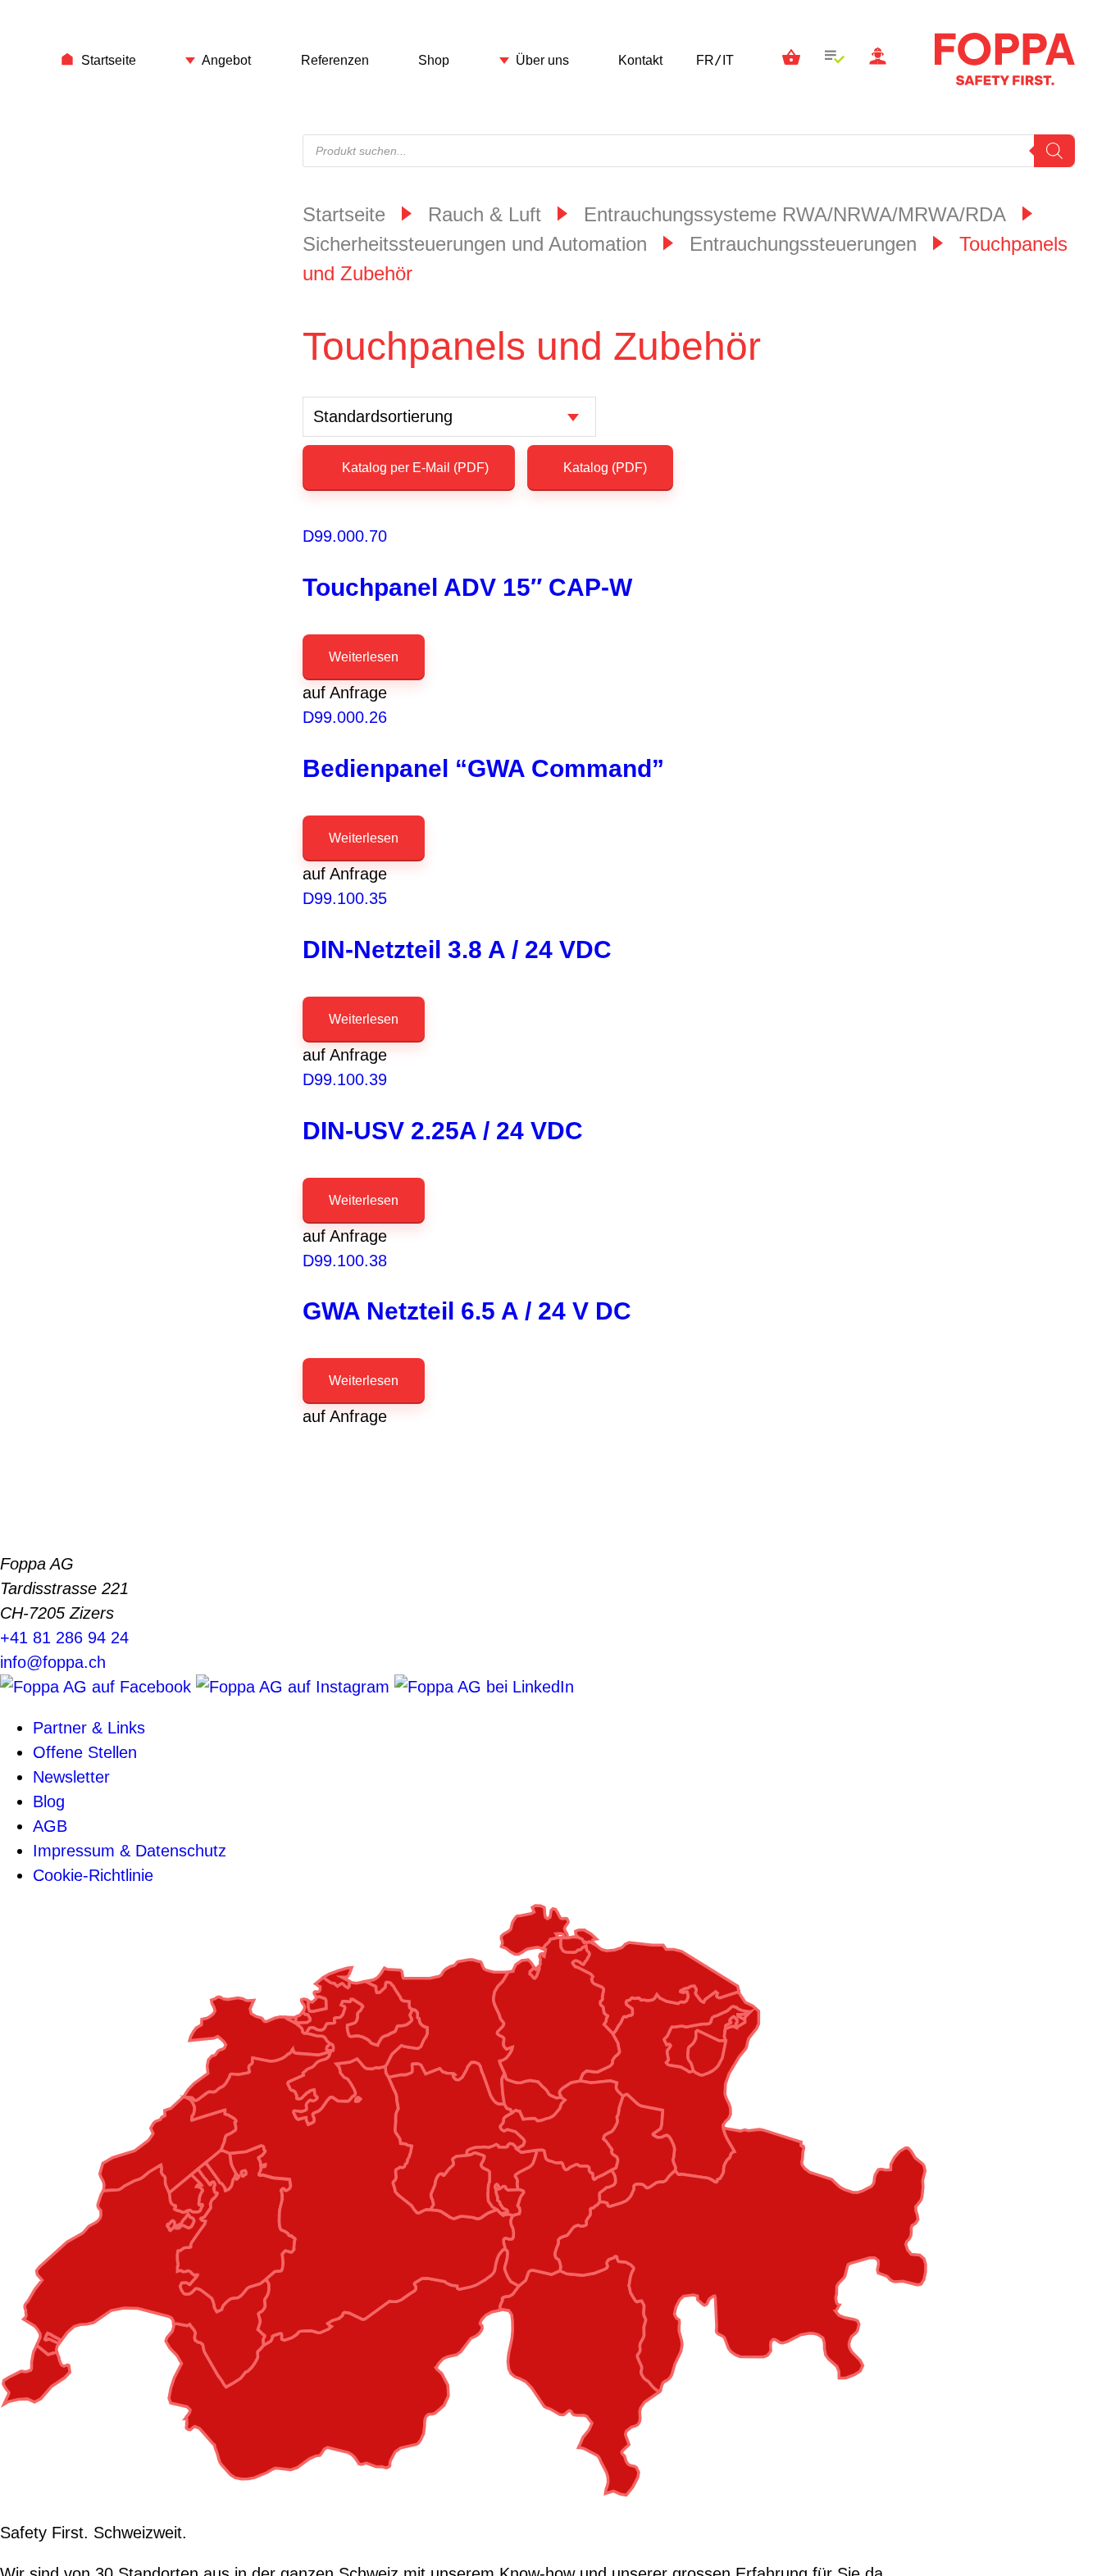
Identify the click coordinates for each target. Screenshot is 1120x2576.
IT (728, 60)
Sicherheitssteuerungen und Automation (475, 244)
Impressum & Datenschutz (130, 1851)
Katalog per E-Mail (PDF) (414, 468)
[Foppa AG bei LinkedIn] (484, 1687)
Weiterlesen (364, 657)
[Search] (1054, 151)
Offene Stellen (85, 1752)
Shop (434, 60)
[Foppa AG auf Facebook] (98, 1687)
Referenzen (335, 60)
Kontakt (640, 60)
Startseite (109, 60)
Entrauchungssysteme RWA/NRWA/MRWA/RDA (795, 214)
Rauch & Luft (485, 214)
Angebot (226, 60)
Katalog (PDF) (605, 468)
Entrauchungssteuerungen (803, 244)
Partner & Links (89, 1728)
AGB (50, 1826)
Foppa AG (1005, 59)
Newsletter (71, 1777)
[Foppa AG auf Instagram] (295, 1687)
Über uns (542, 60)
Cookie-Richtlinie (93, 1875)
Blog (49, 1801)
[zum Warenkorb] (791, 59)
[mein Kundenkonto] (878, 59)
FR (705, 60)
